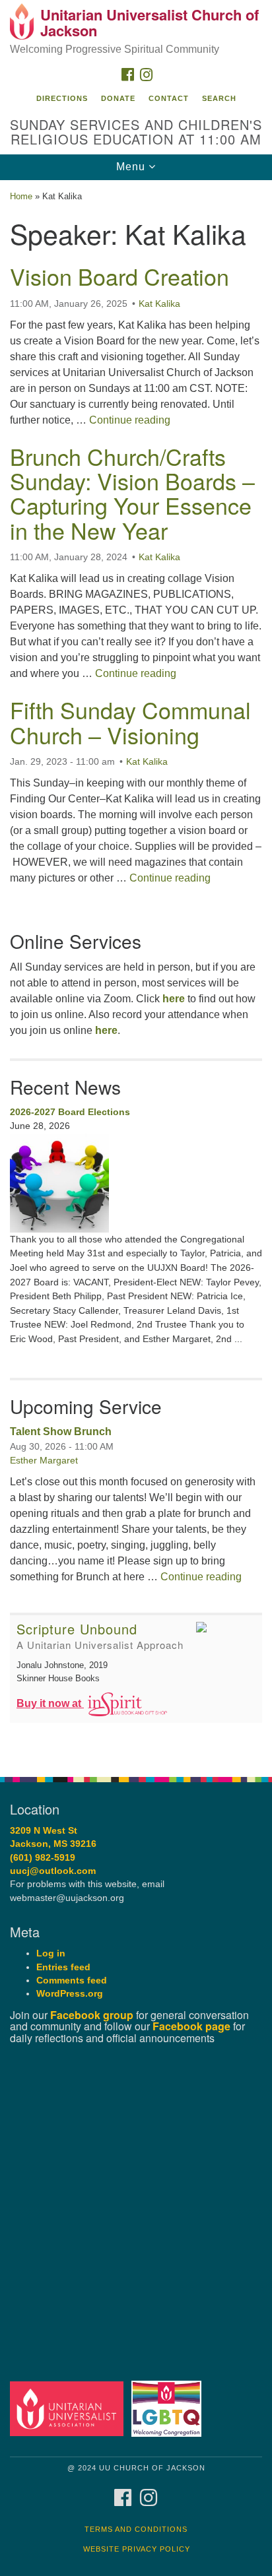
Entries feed (63, 1967)
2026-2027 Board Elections (70, 1112)
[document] (136, 971)
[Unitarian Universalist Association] (69, 2408)
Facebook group (92, 2015)
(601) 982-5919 (43, 1858)
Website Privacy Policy (137, 2549)
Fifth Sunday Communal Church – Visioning (130, 722)
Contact (169, 98)
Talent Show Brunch (61, 1432)
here (174, 999)
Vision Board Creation (119, 276)
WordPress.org (70, 1994)
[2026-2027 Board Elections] (136, 1183)
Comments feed (72, 1980)
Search (219, 98)
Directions (62, 98)
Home (21, 196)
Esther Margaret (44, 1460)
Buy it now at (50, 1703)
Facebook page (191, 2026)
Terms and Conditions (136, 2529)
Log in (51, 1953)
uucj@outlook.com (53, 1871)
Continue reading (130, 420)
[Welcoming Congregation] (169, 2408)
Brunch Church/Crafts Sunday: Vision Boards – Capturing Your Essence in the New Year (132, 493)
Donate (118, 98)
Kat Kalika (159, 304)
